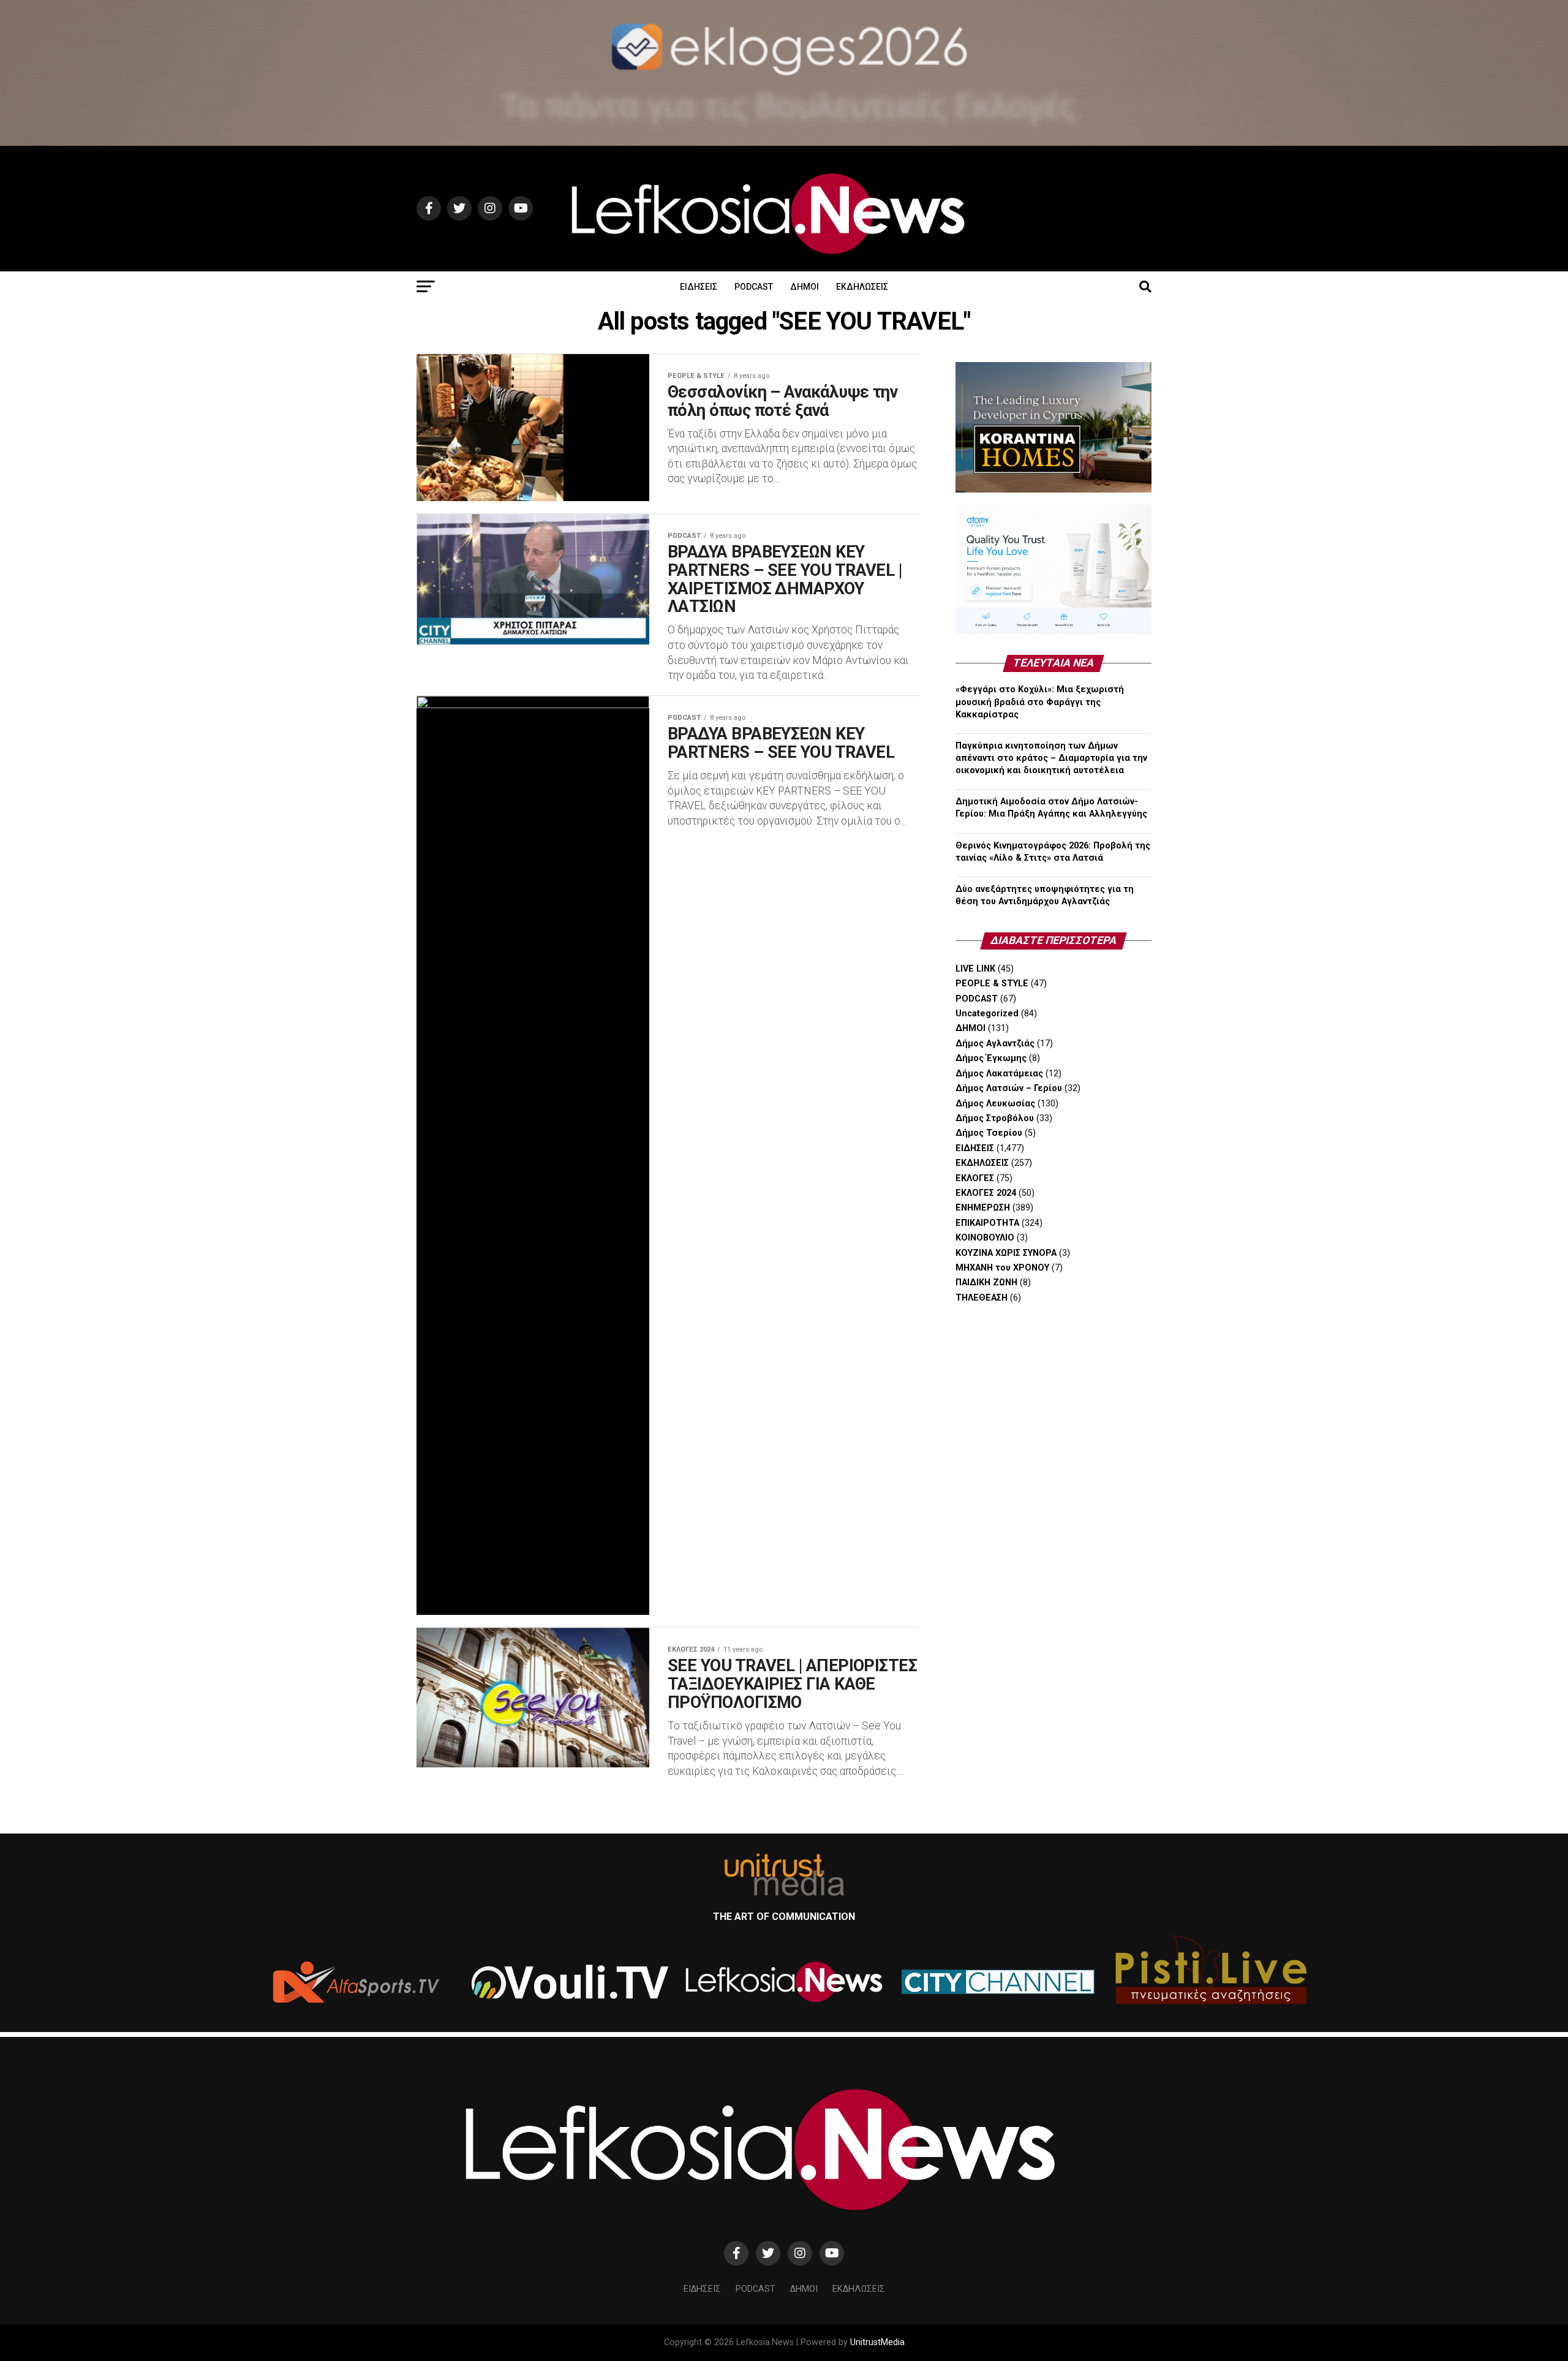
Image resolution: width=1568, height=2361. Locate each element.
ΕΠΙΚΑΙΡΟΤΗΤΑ (987, 1223)
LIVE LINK (975, 969)
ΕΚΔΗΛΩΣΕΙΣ (862, 287)
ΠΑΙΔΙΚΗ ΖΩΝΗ (986, 1282)
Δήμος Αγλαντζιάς (995, 1044)
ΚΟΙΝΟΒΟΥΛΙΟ (985, 1238)
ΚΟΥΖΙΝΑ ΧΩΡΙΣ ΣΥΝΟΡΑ (1006, 1253)
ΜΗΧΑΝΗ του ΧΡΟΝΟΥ (1002, 1268)
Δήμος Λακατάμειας (999, 1074)
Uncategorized (987, 1014)
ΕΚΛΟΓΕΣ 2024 (986, 1193)
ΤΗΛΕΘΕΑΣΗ (982, 1298)
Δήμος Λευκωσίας (995, 1104)
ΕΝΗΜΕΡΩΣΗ (983, 1208)
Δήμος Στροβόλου (995, 1118)
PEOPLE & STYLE (992, 984)
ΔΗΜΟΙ (805, 287)
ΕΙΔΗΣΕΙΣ (699, 287)
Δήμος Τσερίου (989, 1133)
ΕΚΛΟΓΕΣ (975, 1178)
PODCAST (754, 287)
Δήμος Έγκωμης (991, 1058)
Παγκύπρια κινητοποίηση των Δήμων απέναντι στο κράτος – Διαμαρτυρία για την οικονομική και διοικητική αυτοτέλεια (1051, 758)
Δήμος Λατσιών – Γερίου (1009, 1088)
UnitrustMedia (877, 2342)
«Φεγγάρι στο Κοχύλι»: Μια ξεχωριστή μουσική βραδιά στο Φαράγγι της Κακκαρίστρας (1040, 702)
